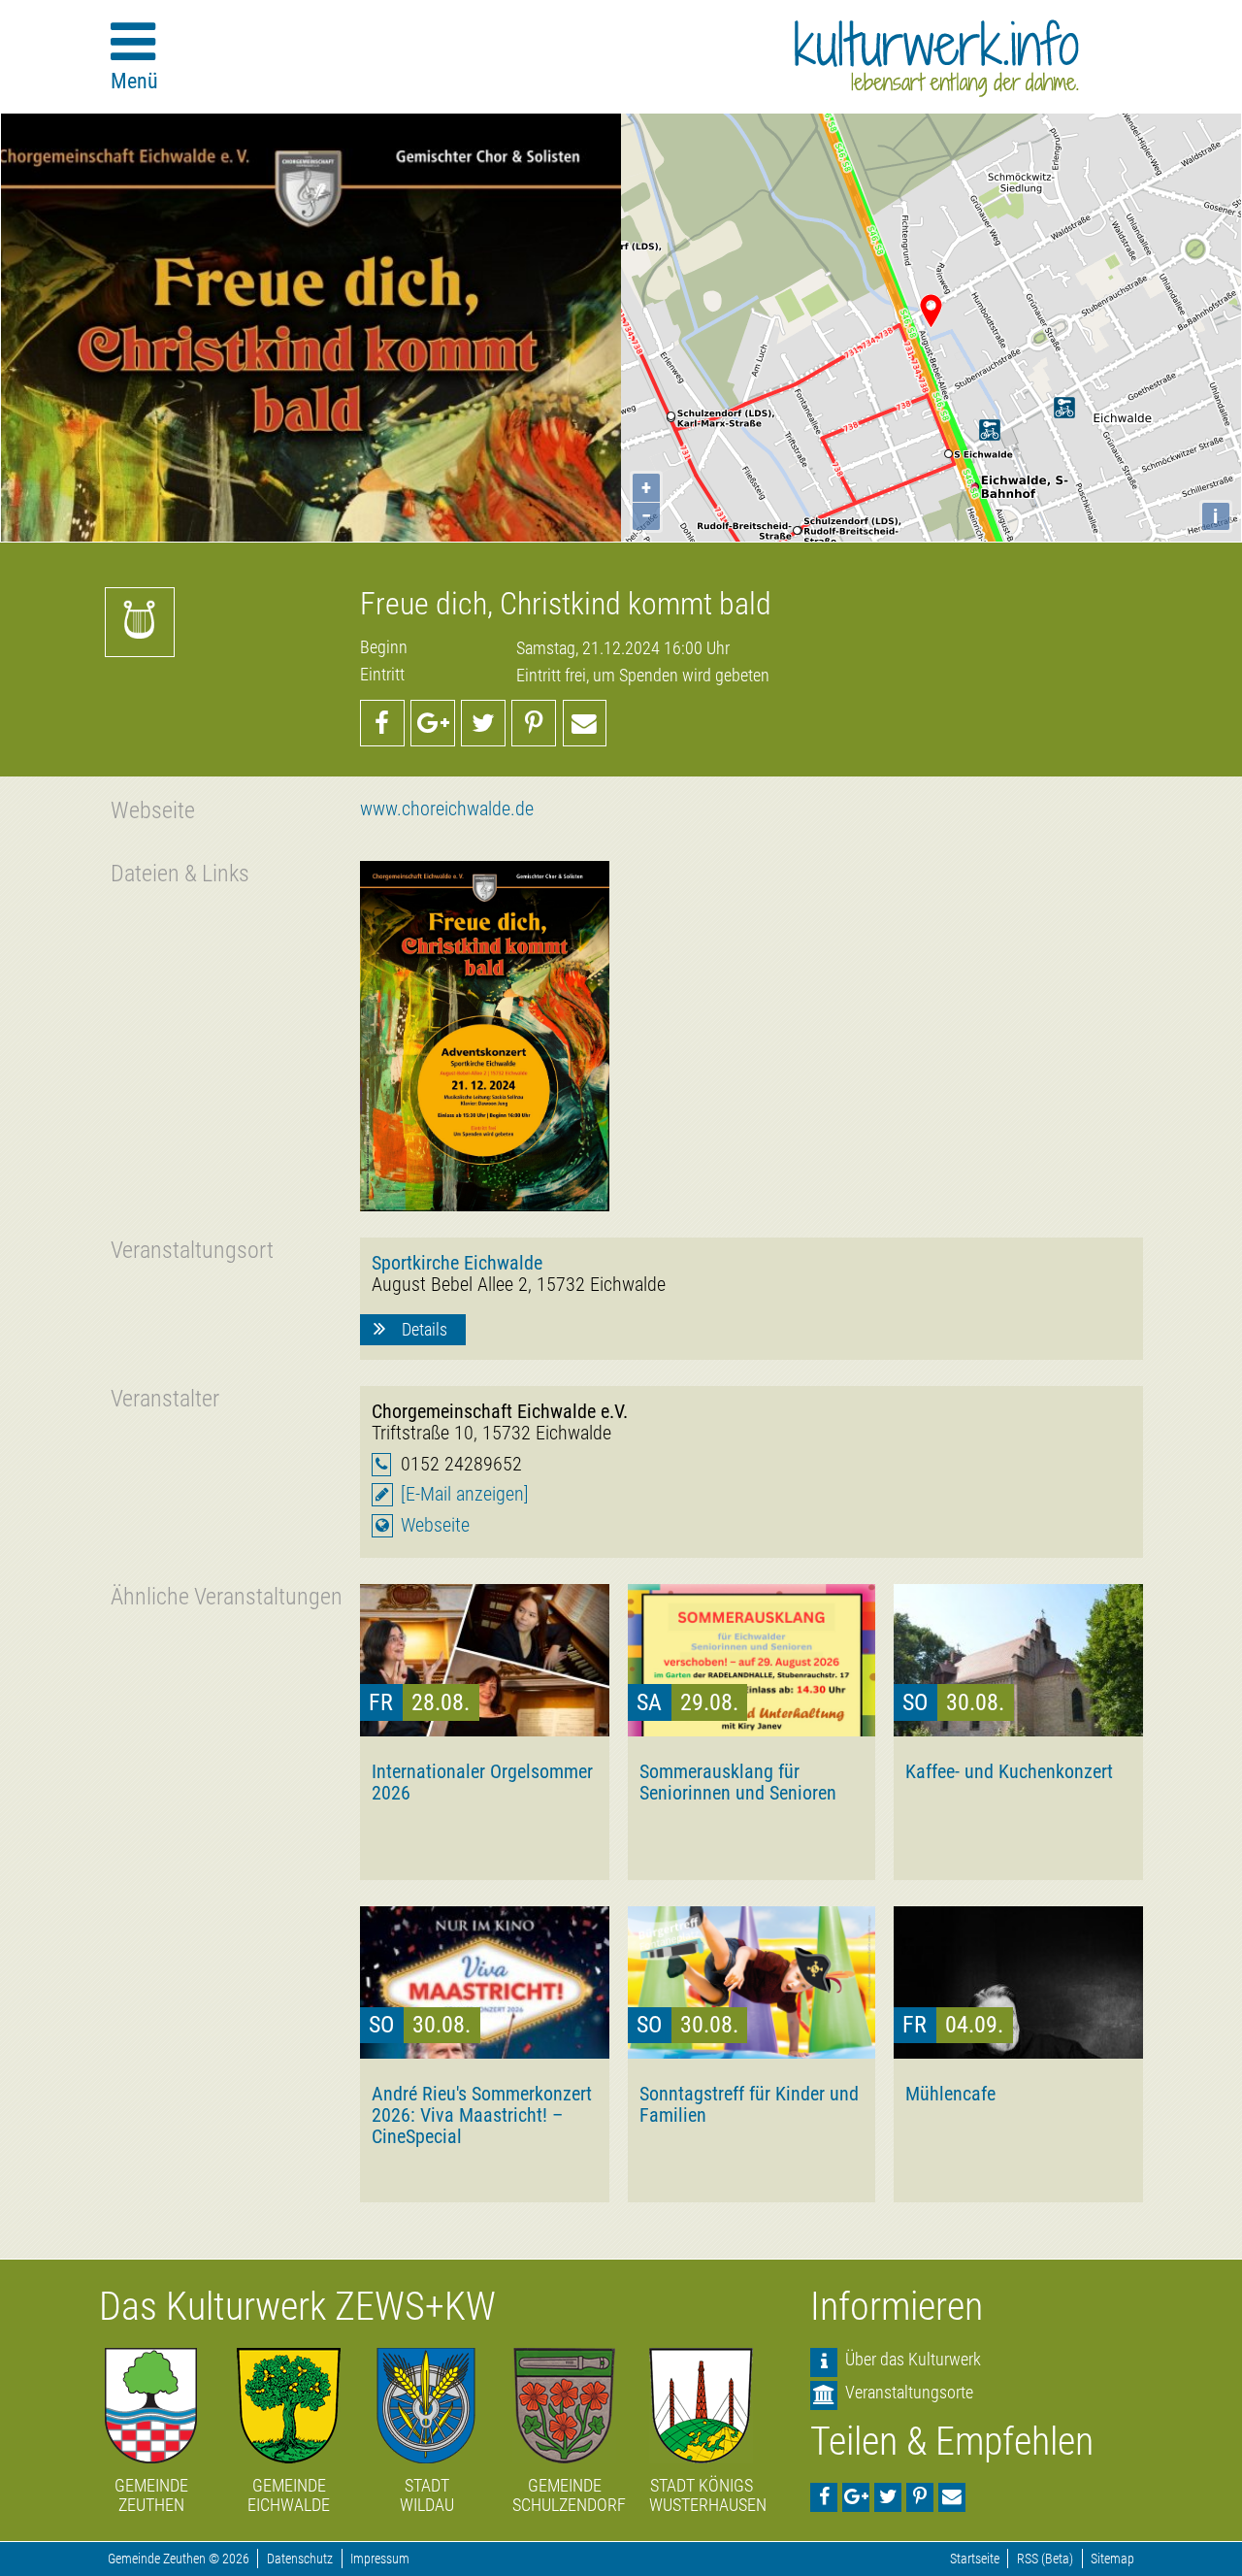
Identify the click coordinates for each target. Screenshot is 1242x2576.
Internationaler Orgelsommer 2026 (482, 1782)
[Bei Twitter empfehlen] (483, 723)
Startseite (975, 2559)
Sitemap (1112, 2559)
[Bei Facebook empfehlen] (382, 723)
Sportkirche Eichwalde (457, 1263)
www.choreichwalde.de (447, 809)
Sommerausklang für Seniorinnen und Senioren (738, 1782)
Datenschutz (300, 2559)
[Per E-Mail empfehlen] (585, 723)
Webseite (435, 1525)
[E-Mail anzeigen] (465, 1494)
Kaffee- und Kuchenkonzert (1009, 1771)
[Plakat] (485, 1036)
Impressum (380, 2559)
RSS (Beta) (1045, 2559)
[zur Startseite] (937, 58)
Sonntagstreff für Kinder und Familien (749, 2104)
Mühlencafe (950, 2094)
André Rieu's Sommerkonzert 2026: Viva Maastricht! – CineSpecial (482, 2115)
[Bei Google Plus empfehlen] (433, 723)
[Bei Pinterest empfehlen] (534, 723)
